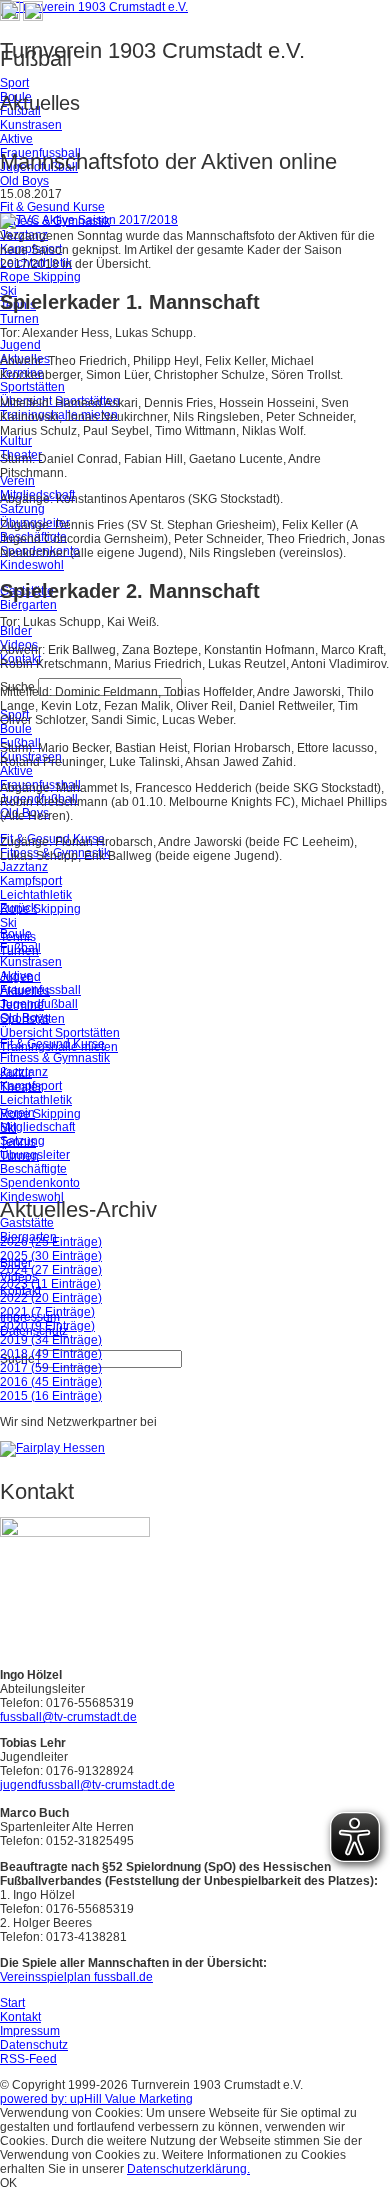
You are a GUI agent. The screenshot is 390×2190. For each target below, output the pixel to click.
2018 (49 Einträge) (51, 1354)
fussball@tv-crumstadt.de (68, 1717)
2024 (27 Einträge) (51, 1270)
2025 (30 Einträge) (51, 1256)
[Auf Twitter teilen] (33, 17)
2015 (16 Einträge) (51, 1396)
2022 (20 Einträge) (51, 1298)
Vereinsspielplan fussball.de (76, 1977)
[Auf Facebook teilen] (10, 17)
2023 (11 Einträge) (50, 1284)
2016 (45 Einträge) (51, 1382)
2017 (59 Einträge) (51, 1368)
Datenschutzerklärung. (188, 2169)
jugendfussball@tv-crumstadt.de (87, 1785)
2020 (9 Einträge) (47, 1326)
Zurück (18, 908)
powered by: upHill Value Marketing (96, 2099)
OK (8, 2183)
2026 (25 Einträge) (51, 1242)
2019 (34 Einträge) (51, 1340)
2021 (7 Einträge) (47, 1312)
